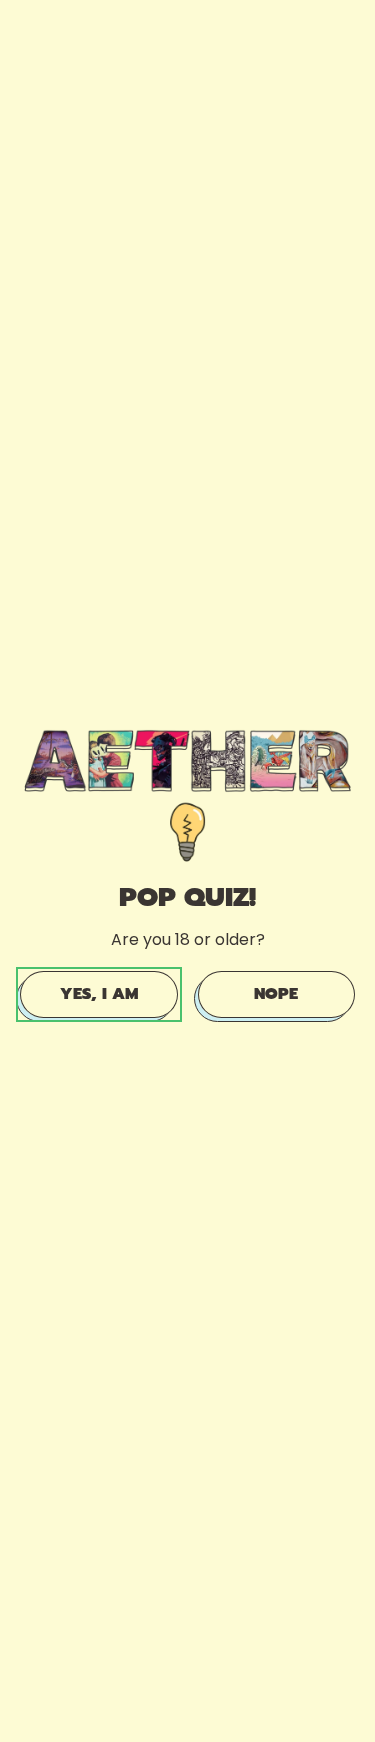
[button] (99, 994)
